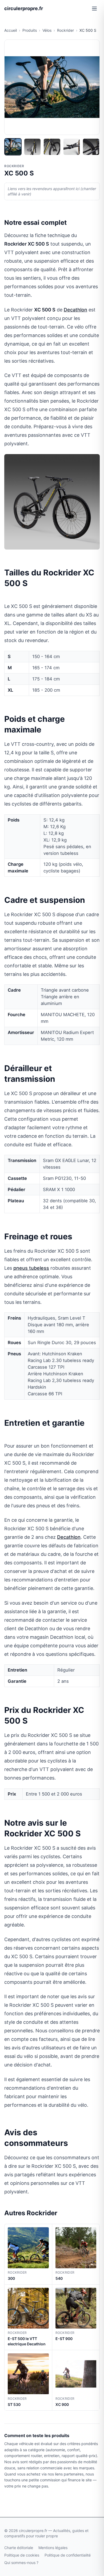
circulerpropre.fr (24, 8)
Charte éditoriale (19, 2548)
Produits (30, 30)
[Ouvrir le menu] (94, 9)
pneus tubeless (31, 1268)
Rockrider (65, 30)
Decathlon (75, 310)
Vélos (47, 30)
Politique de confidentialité (68, 2555)
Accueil (11, 30)
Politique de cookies (22, 2555)
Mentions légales (53, 2548)
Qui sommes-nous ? (21, 2563)
